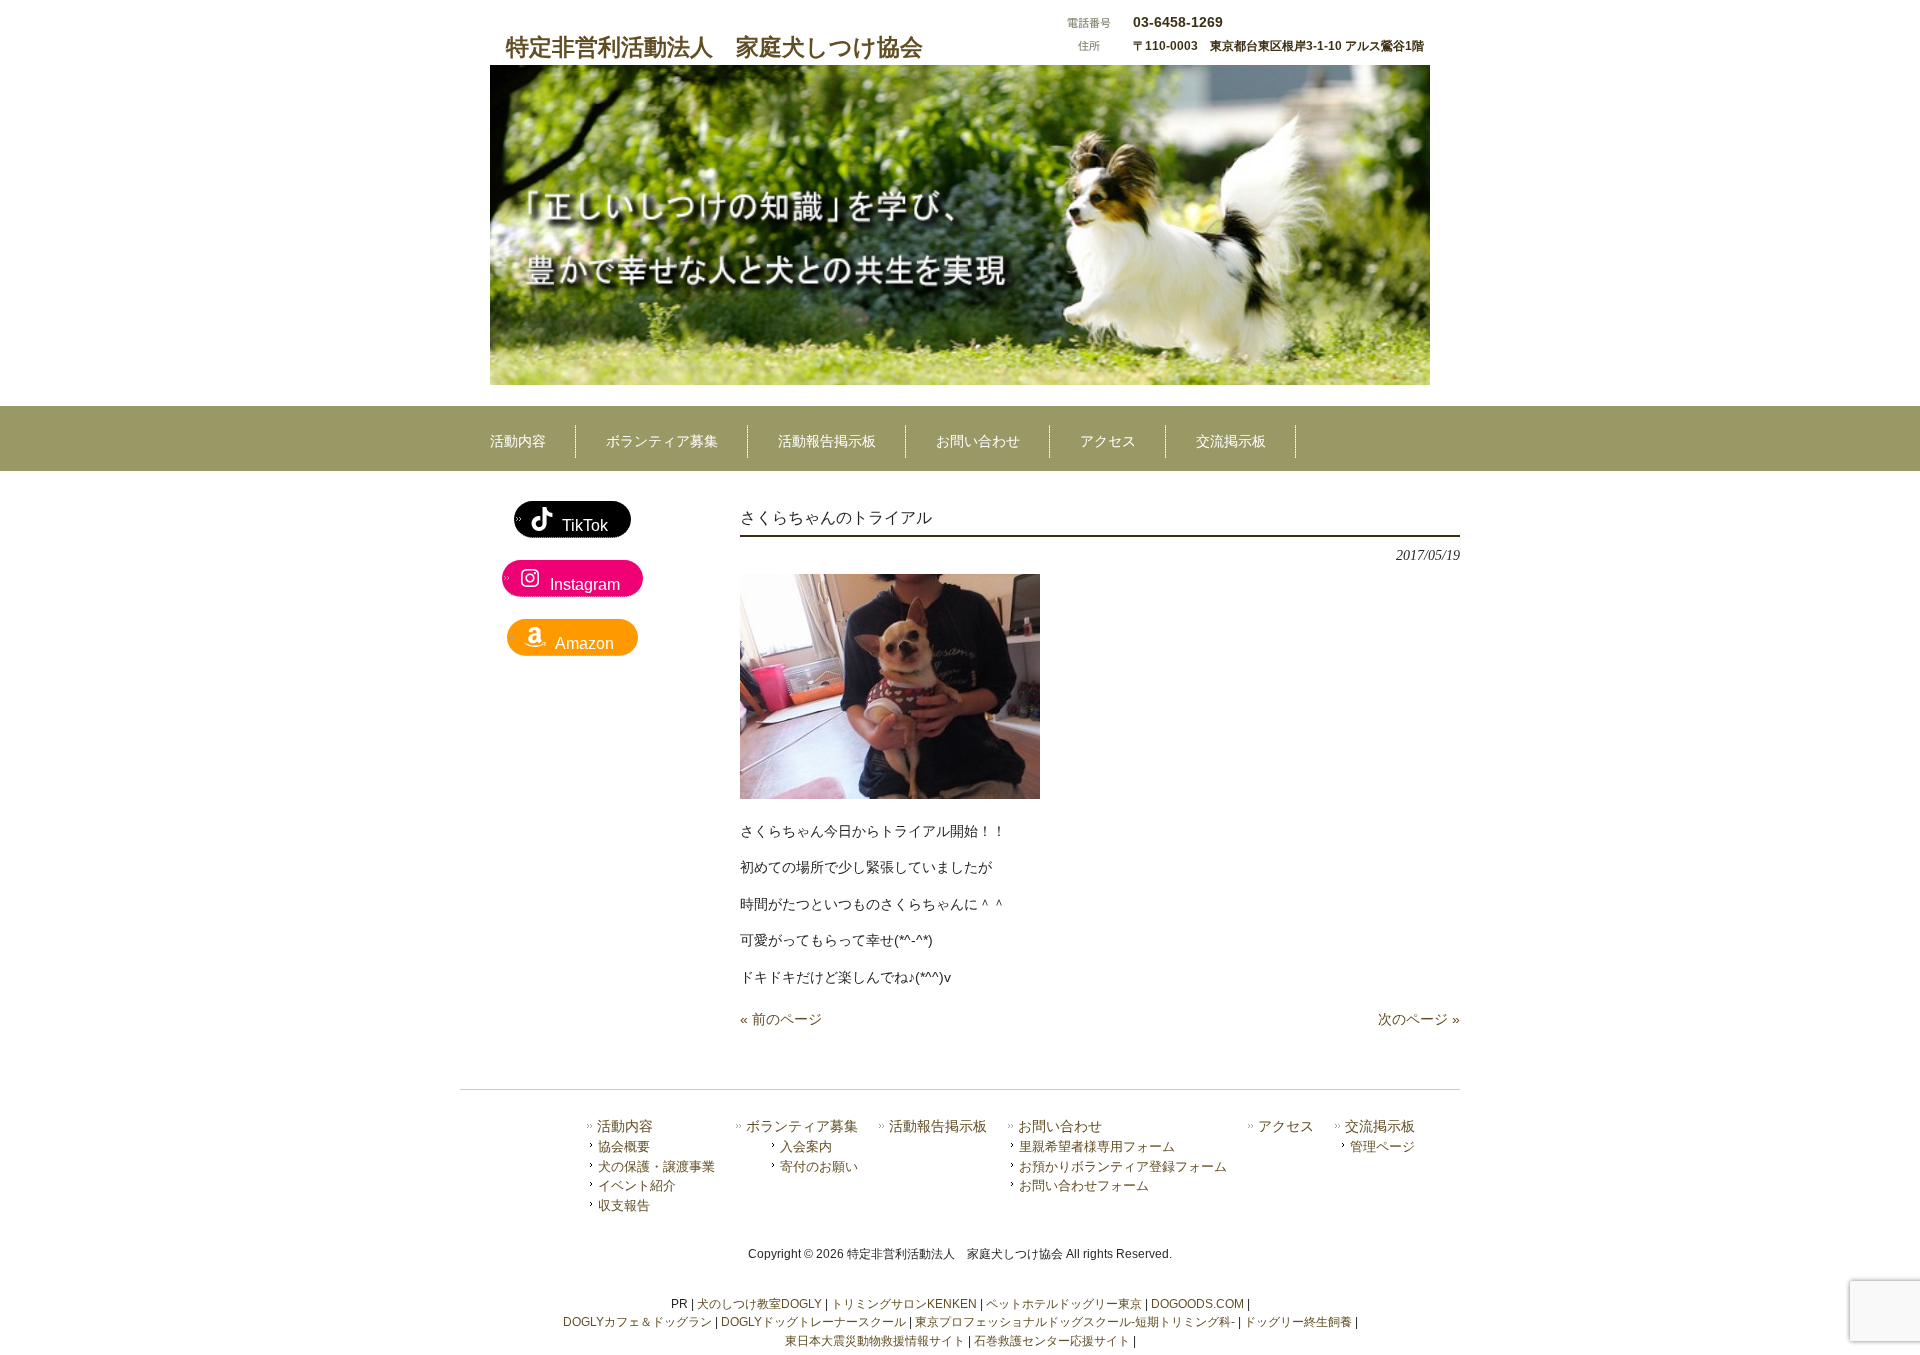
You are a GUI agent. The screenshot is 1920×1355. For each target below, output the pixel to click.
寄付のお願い (819, 1166)
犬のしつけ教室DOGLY (759, 1304)
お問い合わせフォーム (1084, 1185)
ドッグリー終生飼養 (1298, 1322)
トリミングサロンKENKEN (904, 1304)
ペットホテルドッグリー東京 (1064, 1304)
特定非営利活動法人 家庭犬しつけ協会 (714, 47)
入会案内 (806, 1146)
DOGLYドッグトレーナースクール (813, 1322)
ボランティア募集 (802, 1126)
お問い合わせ (1060, 1126)
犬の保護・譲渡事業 (656, 1166)
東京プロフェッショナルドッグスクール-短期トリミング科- (1075, 1322)
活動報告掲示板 (938, 1126)
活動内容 (625, 1126)
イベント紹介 (637, 1185)
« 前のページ (781, 1019)
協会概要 (624, 1146)
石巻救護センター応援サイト (1052, 1341)
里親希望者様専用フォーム (1097, 1146)
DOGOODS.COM (1197, 1304)
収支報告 (624, 1205)
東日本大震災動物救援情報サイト (875, 1341)
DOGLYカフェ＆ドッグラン (637, 1322)
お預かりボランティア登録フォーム (1123, 1166)
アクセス (1286, 1126)
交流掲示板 (1380, 1126)
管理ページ (1382, 1146)
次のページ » (1419, 1019)
